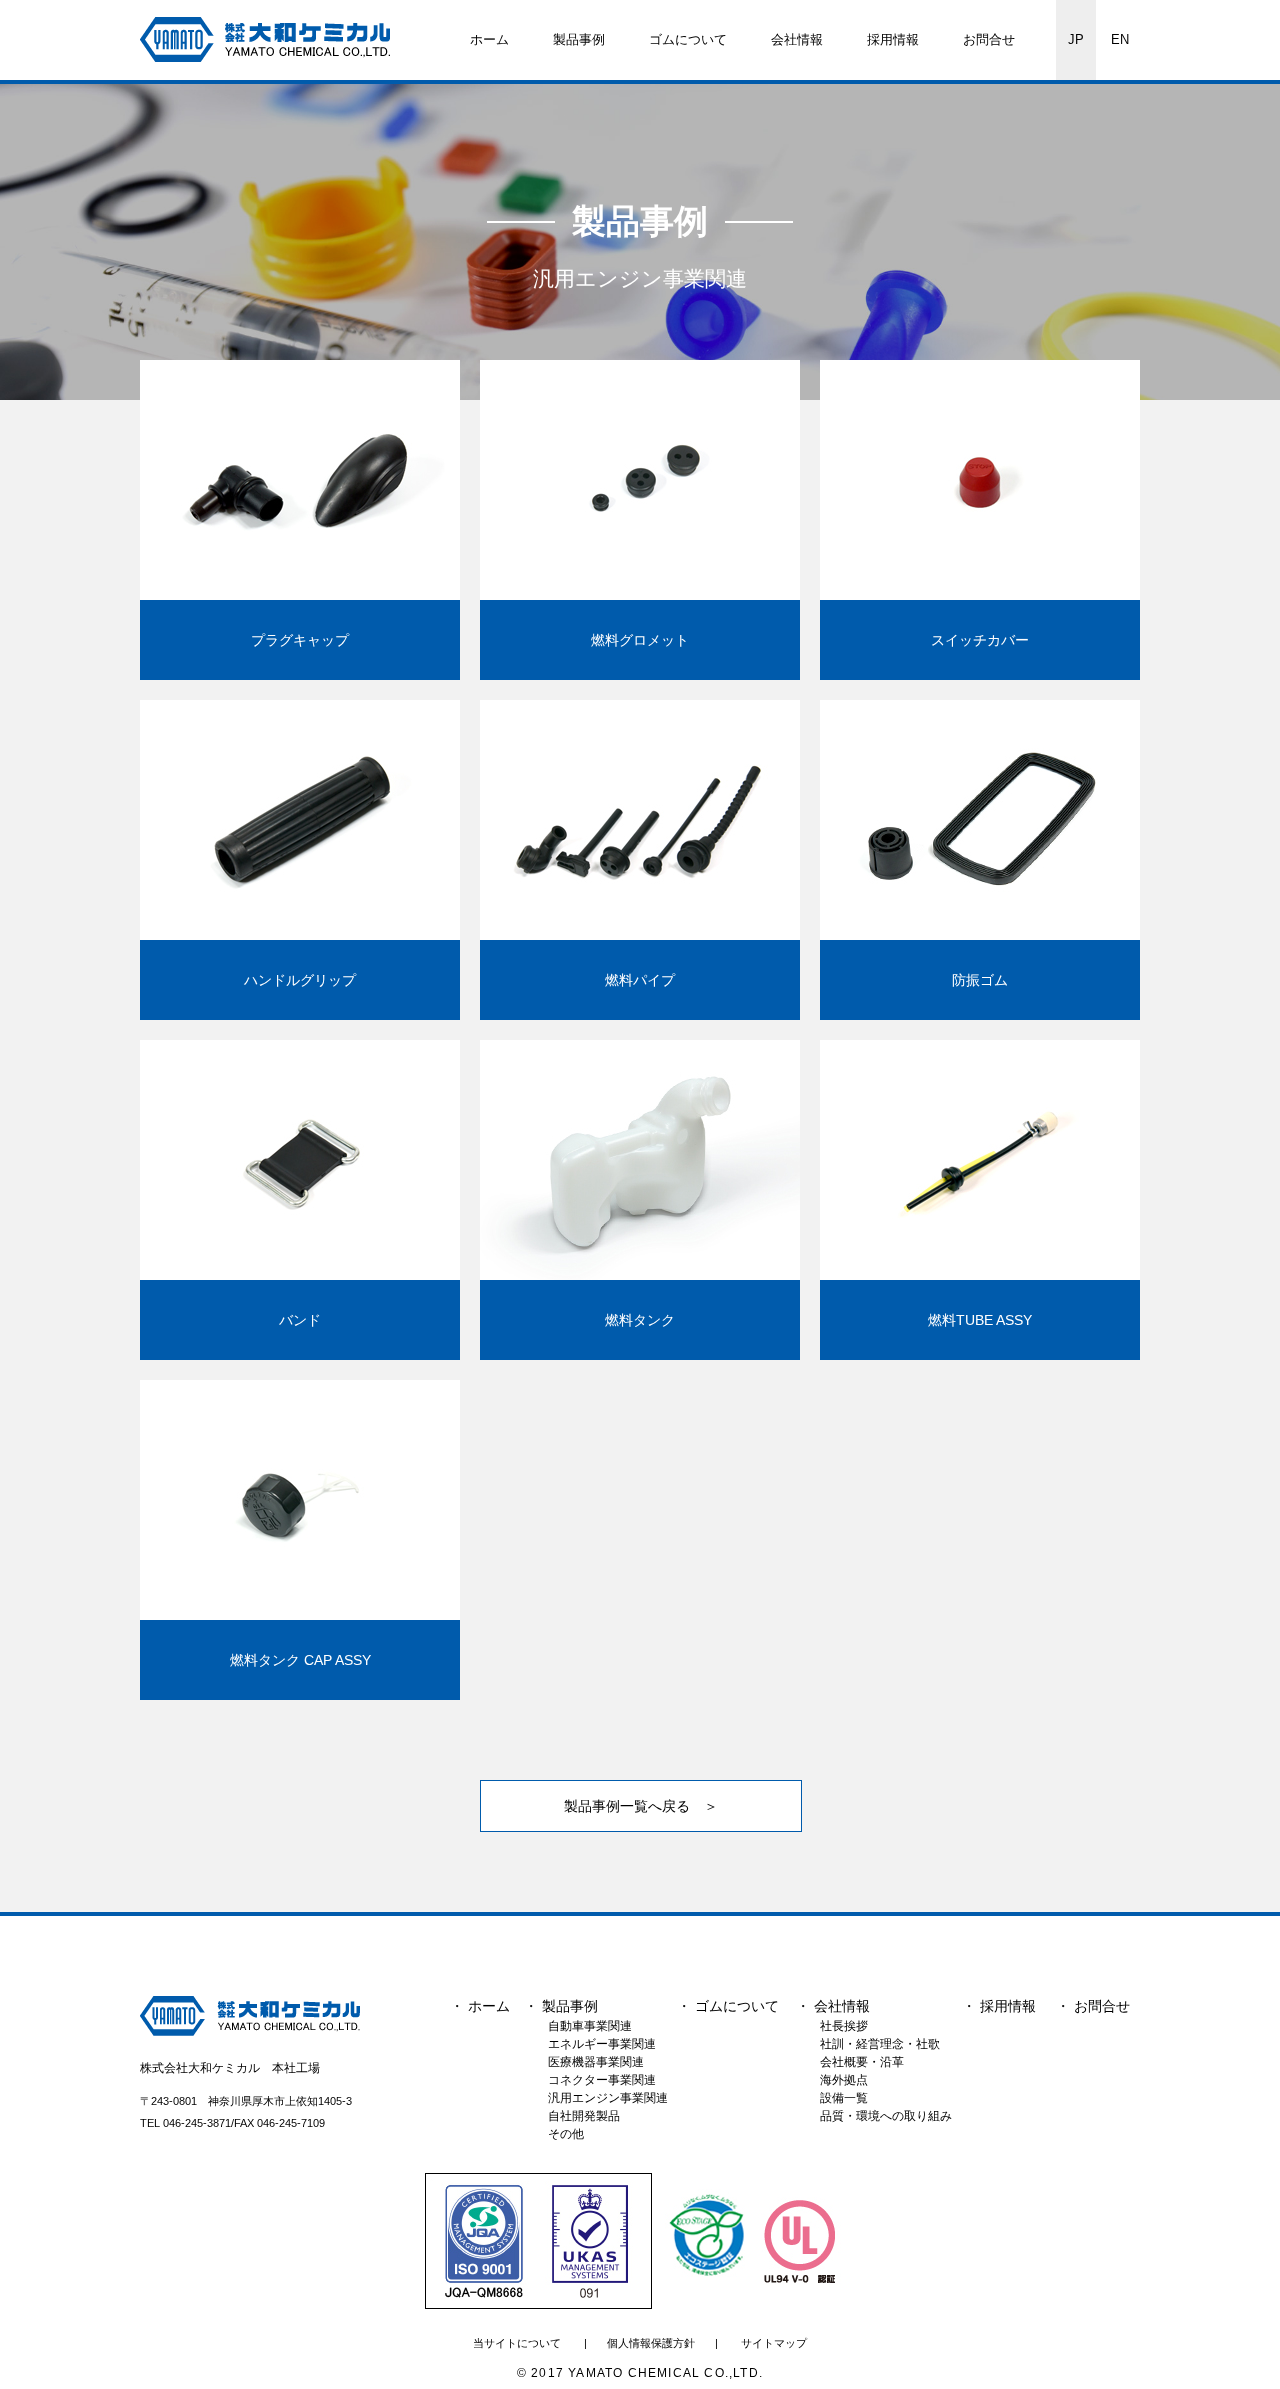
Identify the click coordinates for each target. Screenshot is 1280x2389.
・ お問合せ (1093, 2006)
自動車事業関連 (590, 2026)
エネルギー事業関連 (602, 2044)
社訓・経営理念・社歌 (880, 2044)
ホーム (489, 39)
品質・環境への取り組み (886, 2116)
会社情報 (797, 39)
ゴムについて (688, 39)
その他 (566, 2134)
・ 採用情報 (999, 2006)
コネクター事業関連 (602, 2080)
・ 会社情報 (833, 2006)
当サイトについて (517, 2343)
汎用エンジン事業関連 (608, 2098)
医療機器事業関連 (596, 2062)
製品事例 (579, 39)
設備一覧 (844, 2098)
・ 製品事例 (561, 2006)
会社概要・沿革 (862, 2062)
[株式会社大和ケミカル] (255, 2015)
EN (1120, 39)
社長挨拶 (844, 2026)
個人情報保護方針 (651, 2343)
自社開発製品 (584, 2116)
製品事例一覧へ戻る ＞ (641, 1806)
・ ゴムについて (728, 2006)
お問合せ (989, 39)
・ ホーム (480, 2006)
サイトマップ (774, 2343)
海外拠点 (844, 2080)
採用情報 (893, 39)
